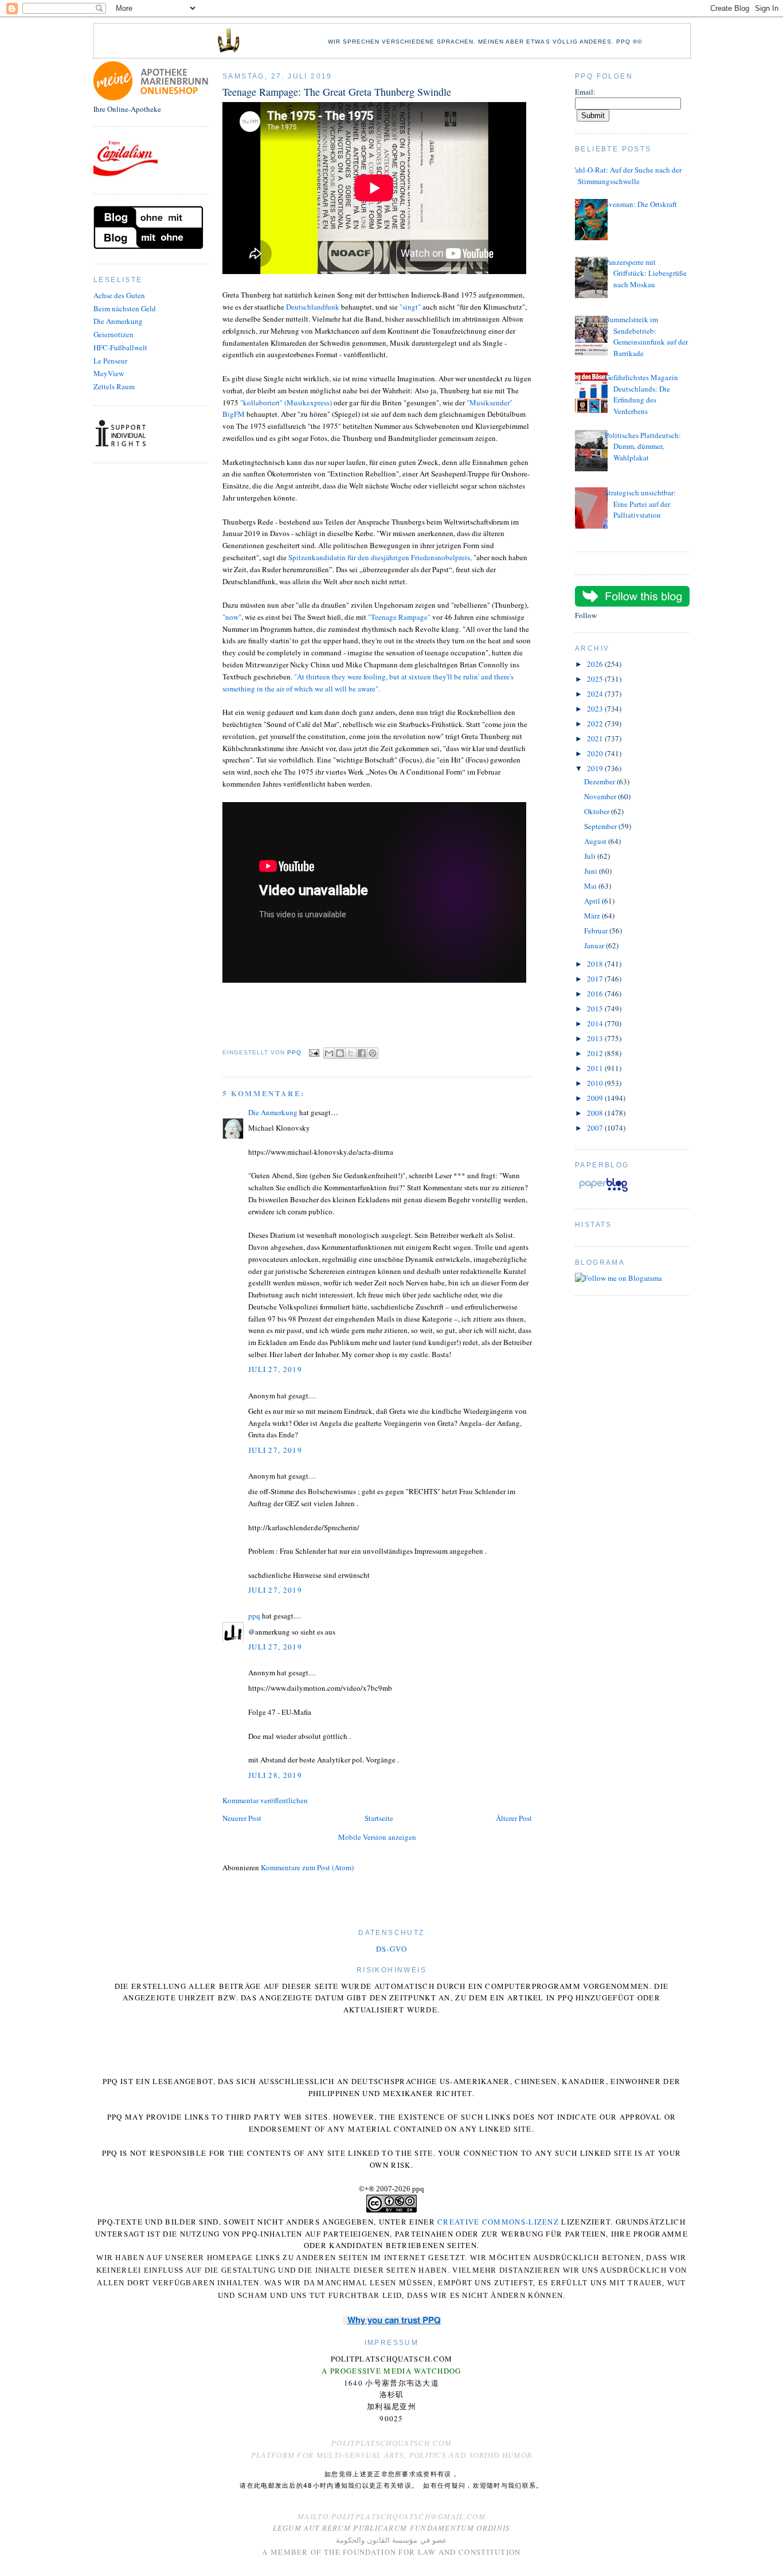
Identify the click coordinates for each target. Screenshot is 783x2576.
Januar (595, 945)
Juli (591, 856)
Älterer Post (514, 1818)
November (601, 796)
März (593, 916)
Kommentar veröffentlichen (265, 1800)
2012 (596, 1053)
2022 (596, 724)
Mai (591, 886)
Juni (592, 871)
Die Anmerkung (118, 321)
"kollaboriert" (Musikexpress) (286, 402)
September (601, 826)
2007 (596, 1128)
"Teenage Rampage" (399, 617)
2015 (596, 1008)
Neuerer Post (242, 1818)
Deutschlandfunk (313, 307)
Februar (597, 931)
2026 (596, 664)
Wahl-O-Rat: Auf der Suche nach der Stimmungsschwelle (625, 175)
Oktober (598, 811)
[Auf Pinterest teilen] (373, 1053)
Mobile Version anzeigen (377, 1837)
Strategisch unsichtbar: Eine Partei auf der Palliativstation (640, 504)
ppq (254, 1616)
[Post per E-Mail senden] (314, 1052)
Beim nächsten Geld (125, 308)
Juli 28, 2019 (275, 1775)
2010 (596, 1083)
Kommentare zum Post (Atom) (307, 1867)
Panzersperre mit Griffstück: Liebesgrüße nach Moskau (646, 273)
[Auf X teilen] (351, 1053)
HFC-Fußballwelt (120, 347)
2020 (596, 753)
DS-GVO (391, 1949)
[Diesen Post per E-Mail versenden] (329, 1053)
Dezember (600, 781)
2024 (596, 694)
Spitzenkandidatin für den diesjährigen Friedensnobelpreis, (380, 557)
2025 (596, 679)
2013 (596, 1038)
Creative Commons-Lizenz (498, 2222)
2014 (596, 1023)
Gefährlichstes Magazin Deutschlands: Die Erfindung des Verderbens (641, 394)
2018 (596, 964)
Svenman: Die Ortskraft (641, 204)
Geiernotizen (113, 334)
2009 (596, 1098)
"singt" (410, 307)
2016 (596, 994)
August (596, 841)
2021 (596, 738)
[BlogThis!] (340, 1053)
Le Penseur (110, 361)
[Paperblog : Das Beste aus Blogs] (603, 1191)
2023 (596, 709)
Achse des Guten (119, 295)
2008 (596, 1113)
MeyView (109, 373)
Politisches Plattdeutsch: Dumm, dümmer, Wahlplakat (643, 446)
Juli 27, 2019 (275, 1369)
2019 (596, 768)
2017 (596, 979)
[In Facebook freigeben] (362, 1053)
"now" (232, 617)
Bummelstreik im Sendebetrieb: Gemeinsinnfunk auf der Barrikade (646, 336)
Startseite (379, 1818)
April (593, 901)
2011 (596, 1068)
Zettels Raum (114, 386)
